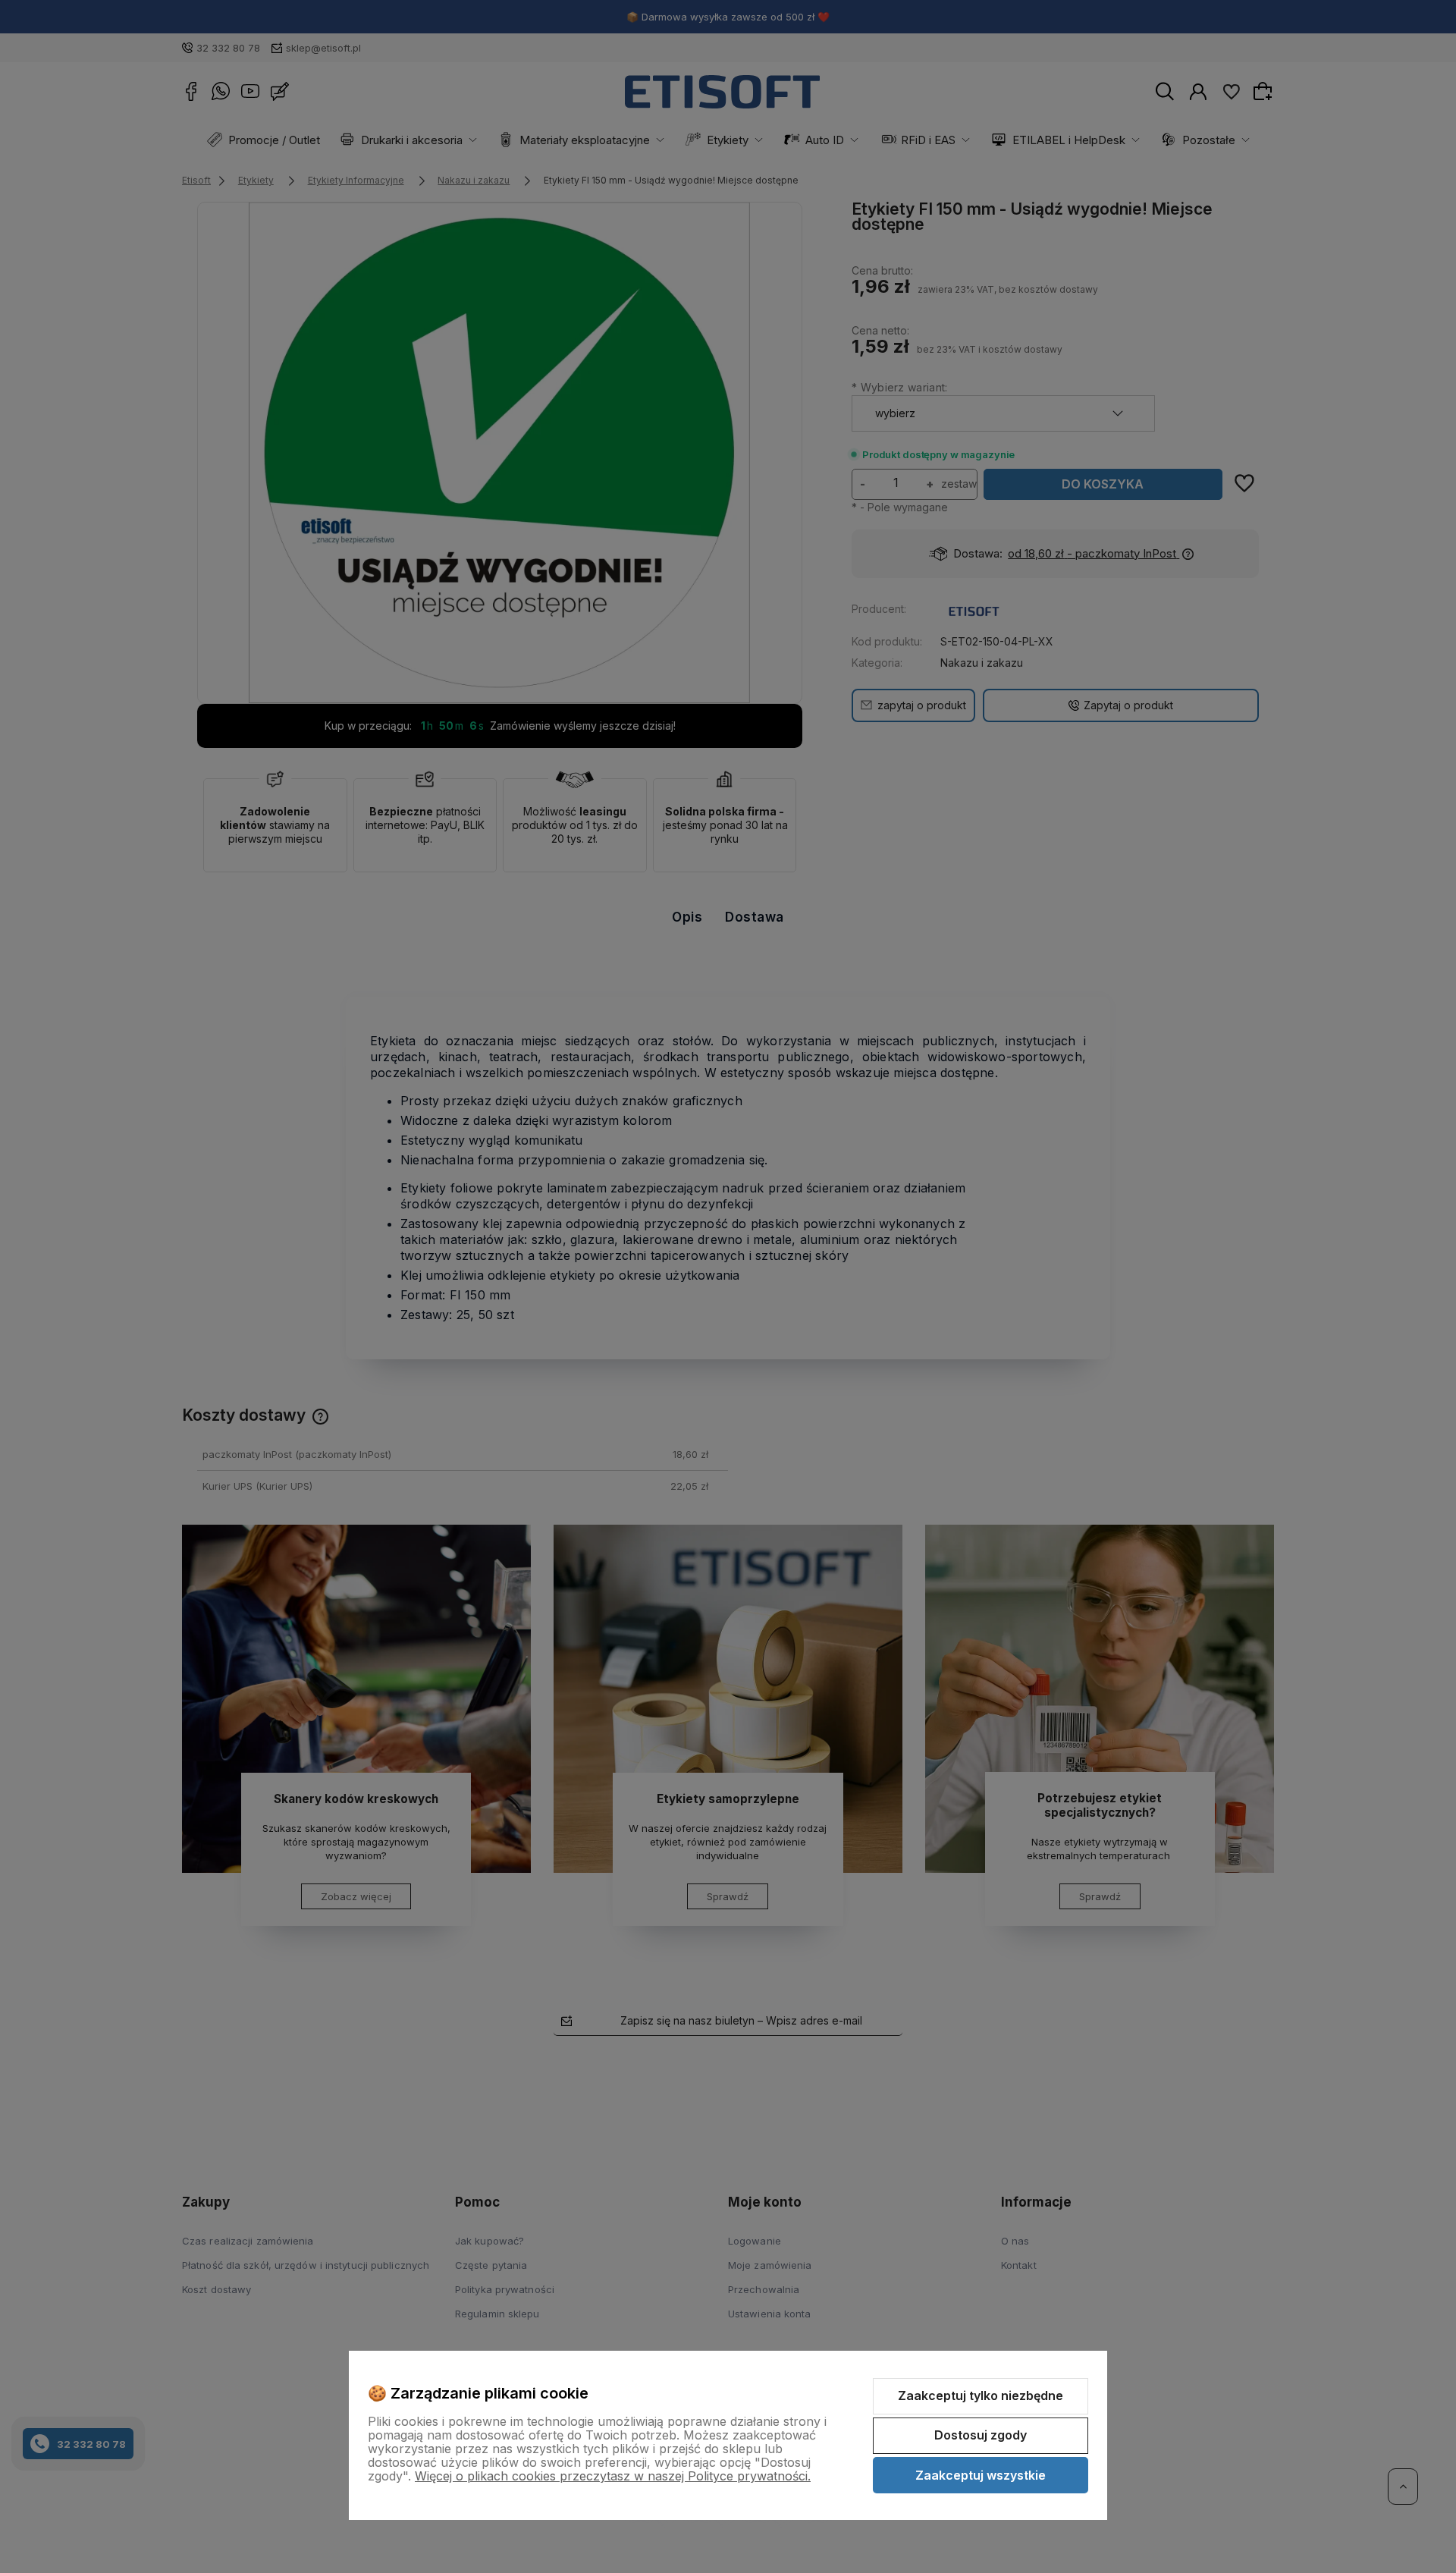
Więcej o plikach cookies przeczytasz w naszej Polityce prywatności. (613, 2476)
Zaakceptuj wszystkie (981, 2475)
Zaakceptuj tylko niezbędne (981, 2395)
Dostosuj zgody (981, 2435)
